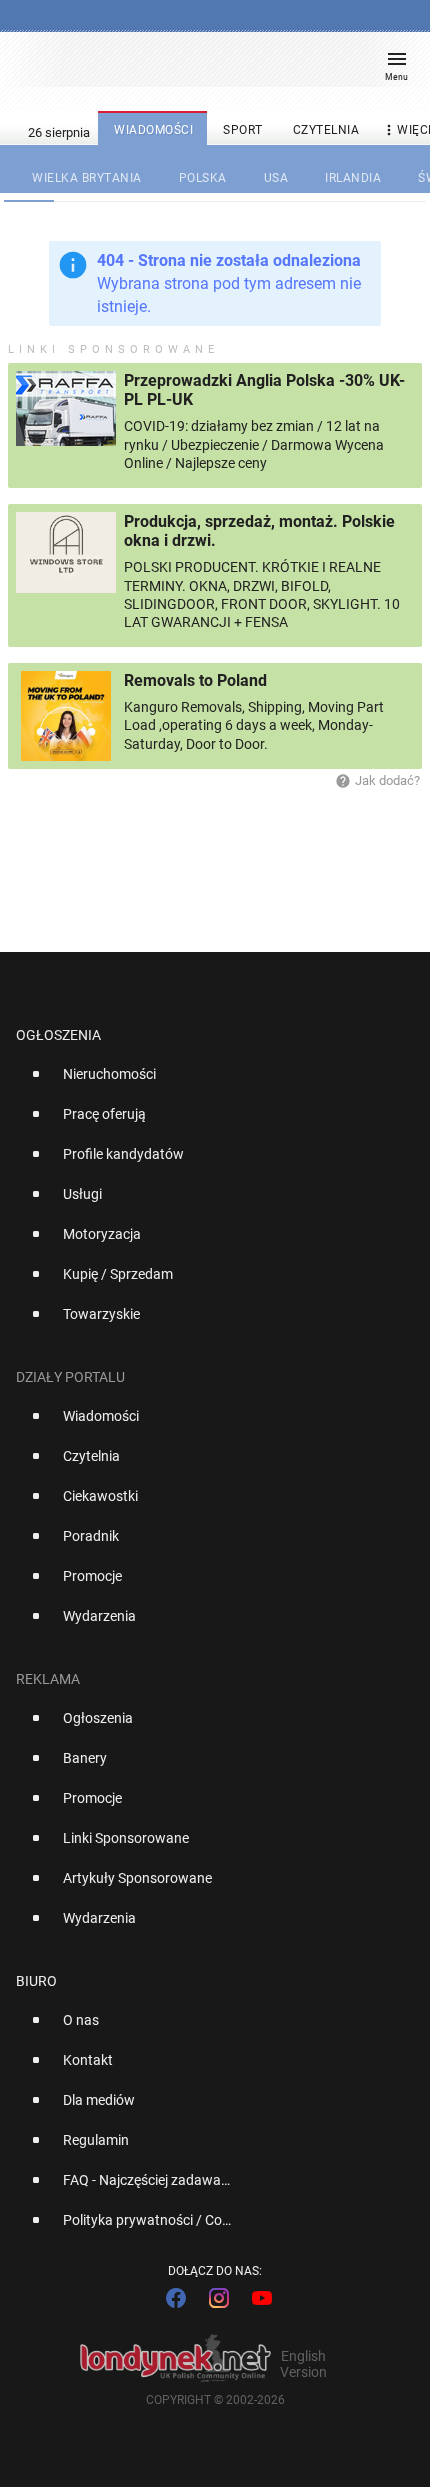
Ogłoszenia (58, 1035)
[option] (207, 1082)
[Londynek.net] (206, 67)
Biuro (36, 1981)
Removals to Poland (195, 680)
